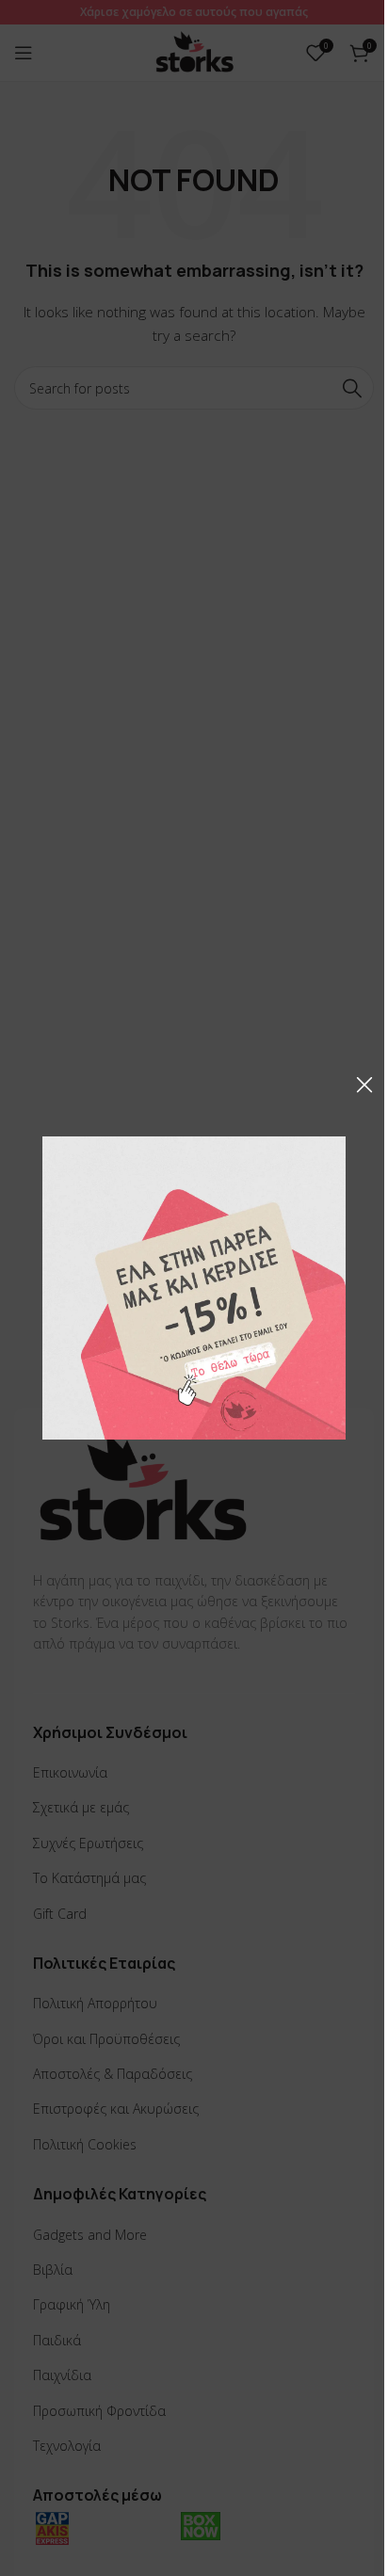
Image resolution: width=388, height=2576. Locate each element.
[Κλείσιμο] (364, 1085)
